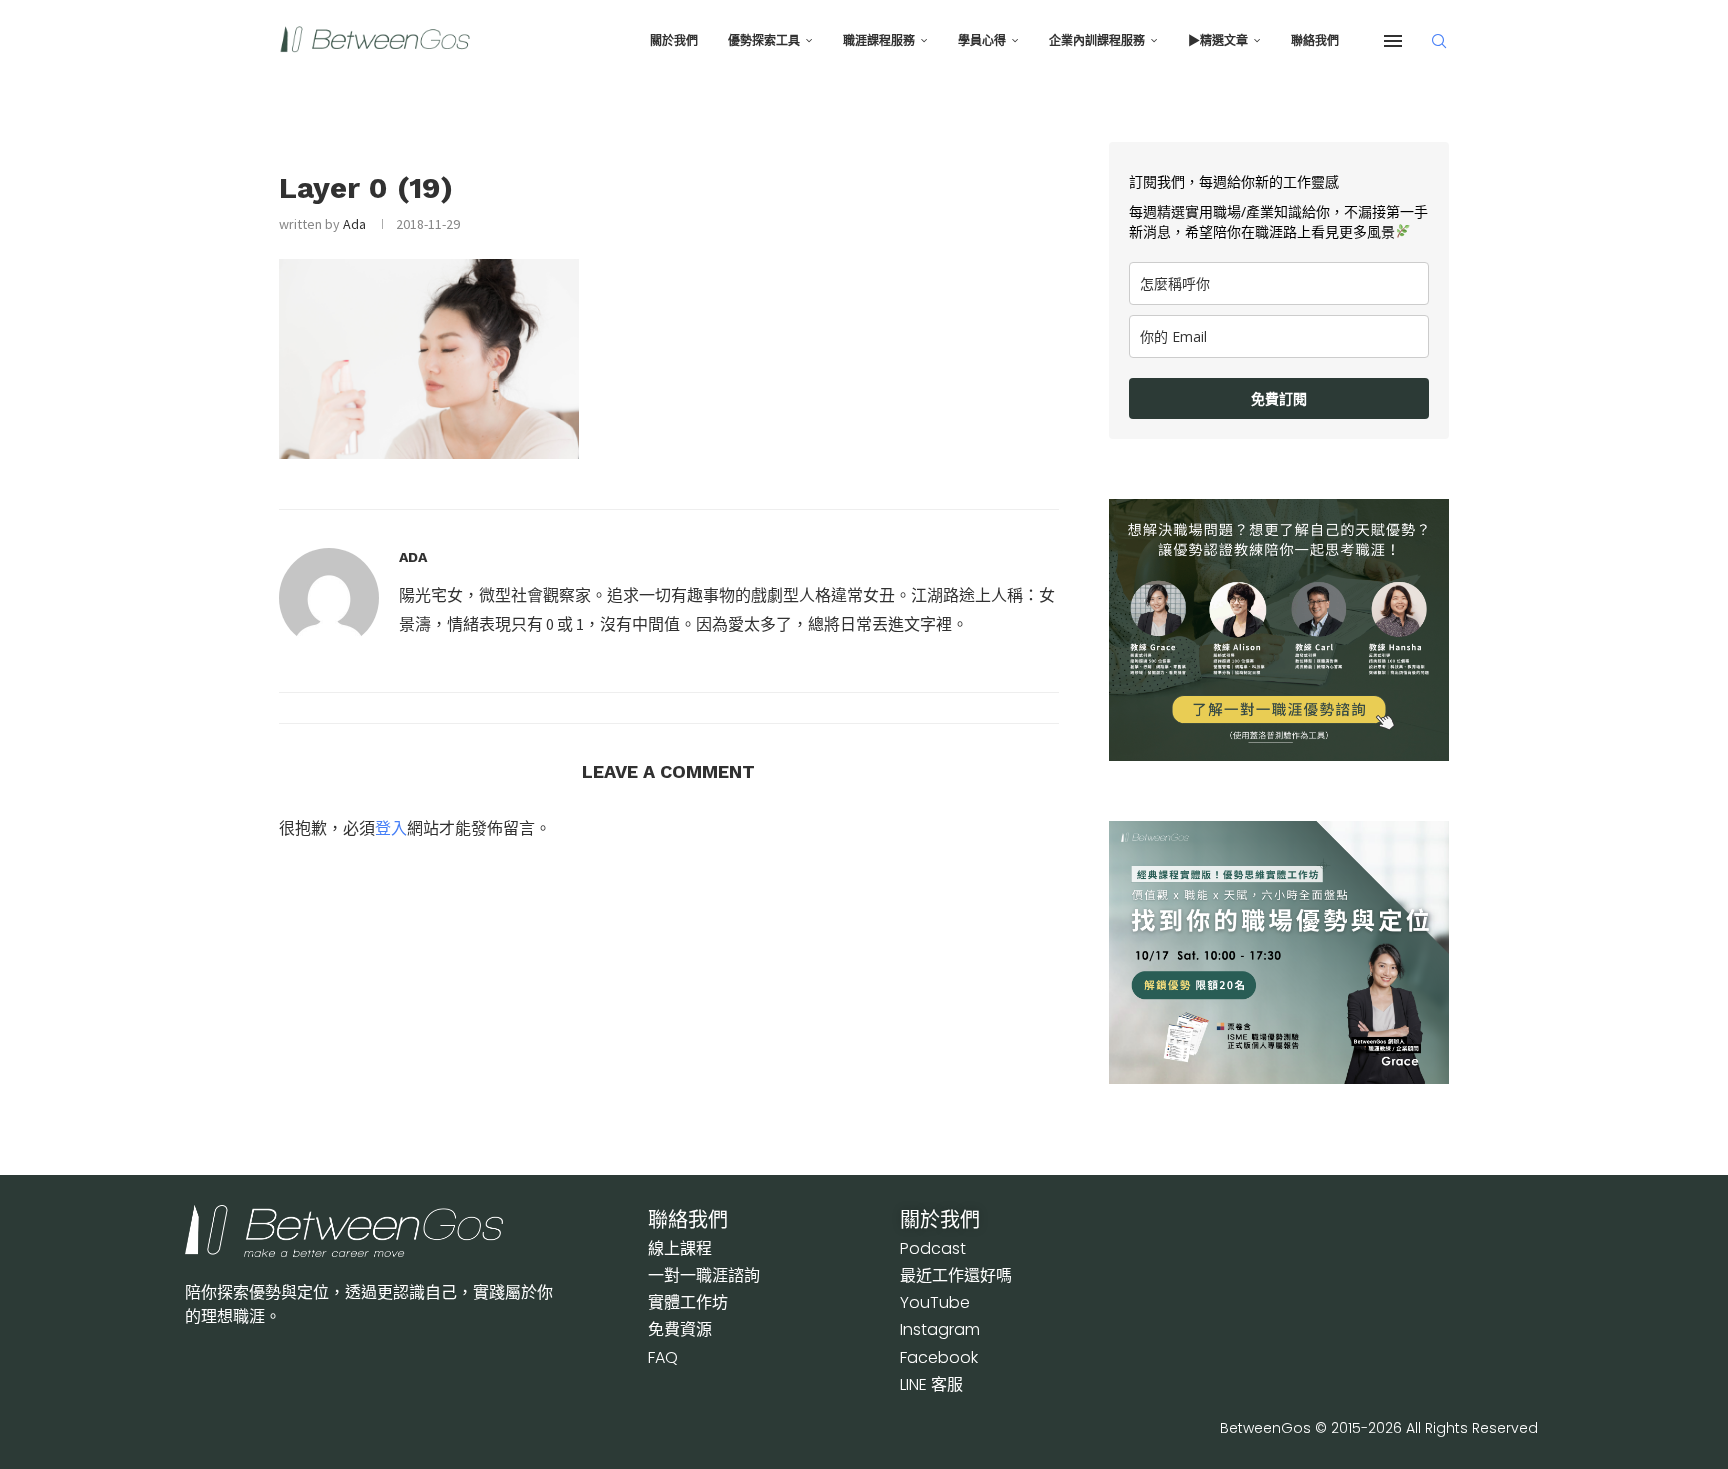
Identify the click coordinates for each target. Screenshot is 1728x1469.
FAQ (663, 1357)
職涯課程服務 (879, 41)
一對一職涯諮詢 (704, 1275)
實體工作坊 (688, 1302)
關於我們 (674, 41)
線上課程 (680, 1248)
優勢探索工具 (764, 41)
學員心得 (982, 41)
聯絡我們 (1315, 41)
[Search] (1439, 41)
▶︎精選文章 (1218, 41)
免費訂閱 (1279, 398)
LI (931, 1384)
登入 (391, 828)
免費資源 (680, 1329)
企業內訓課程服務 (1097, 41)
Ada (354, 224)
